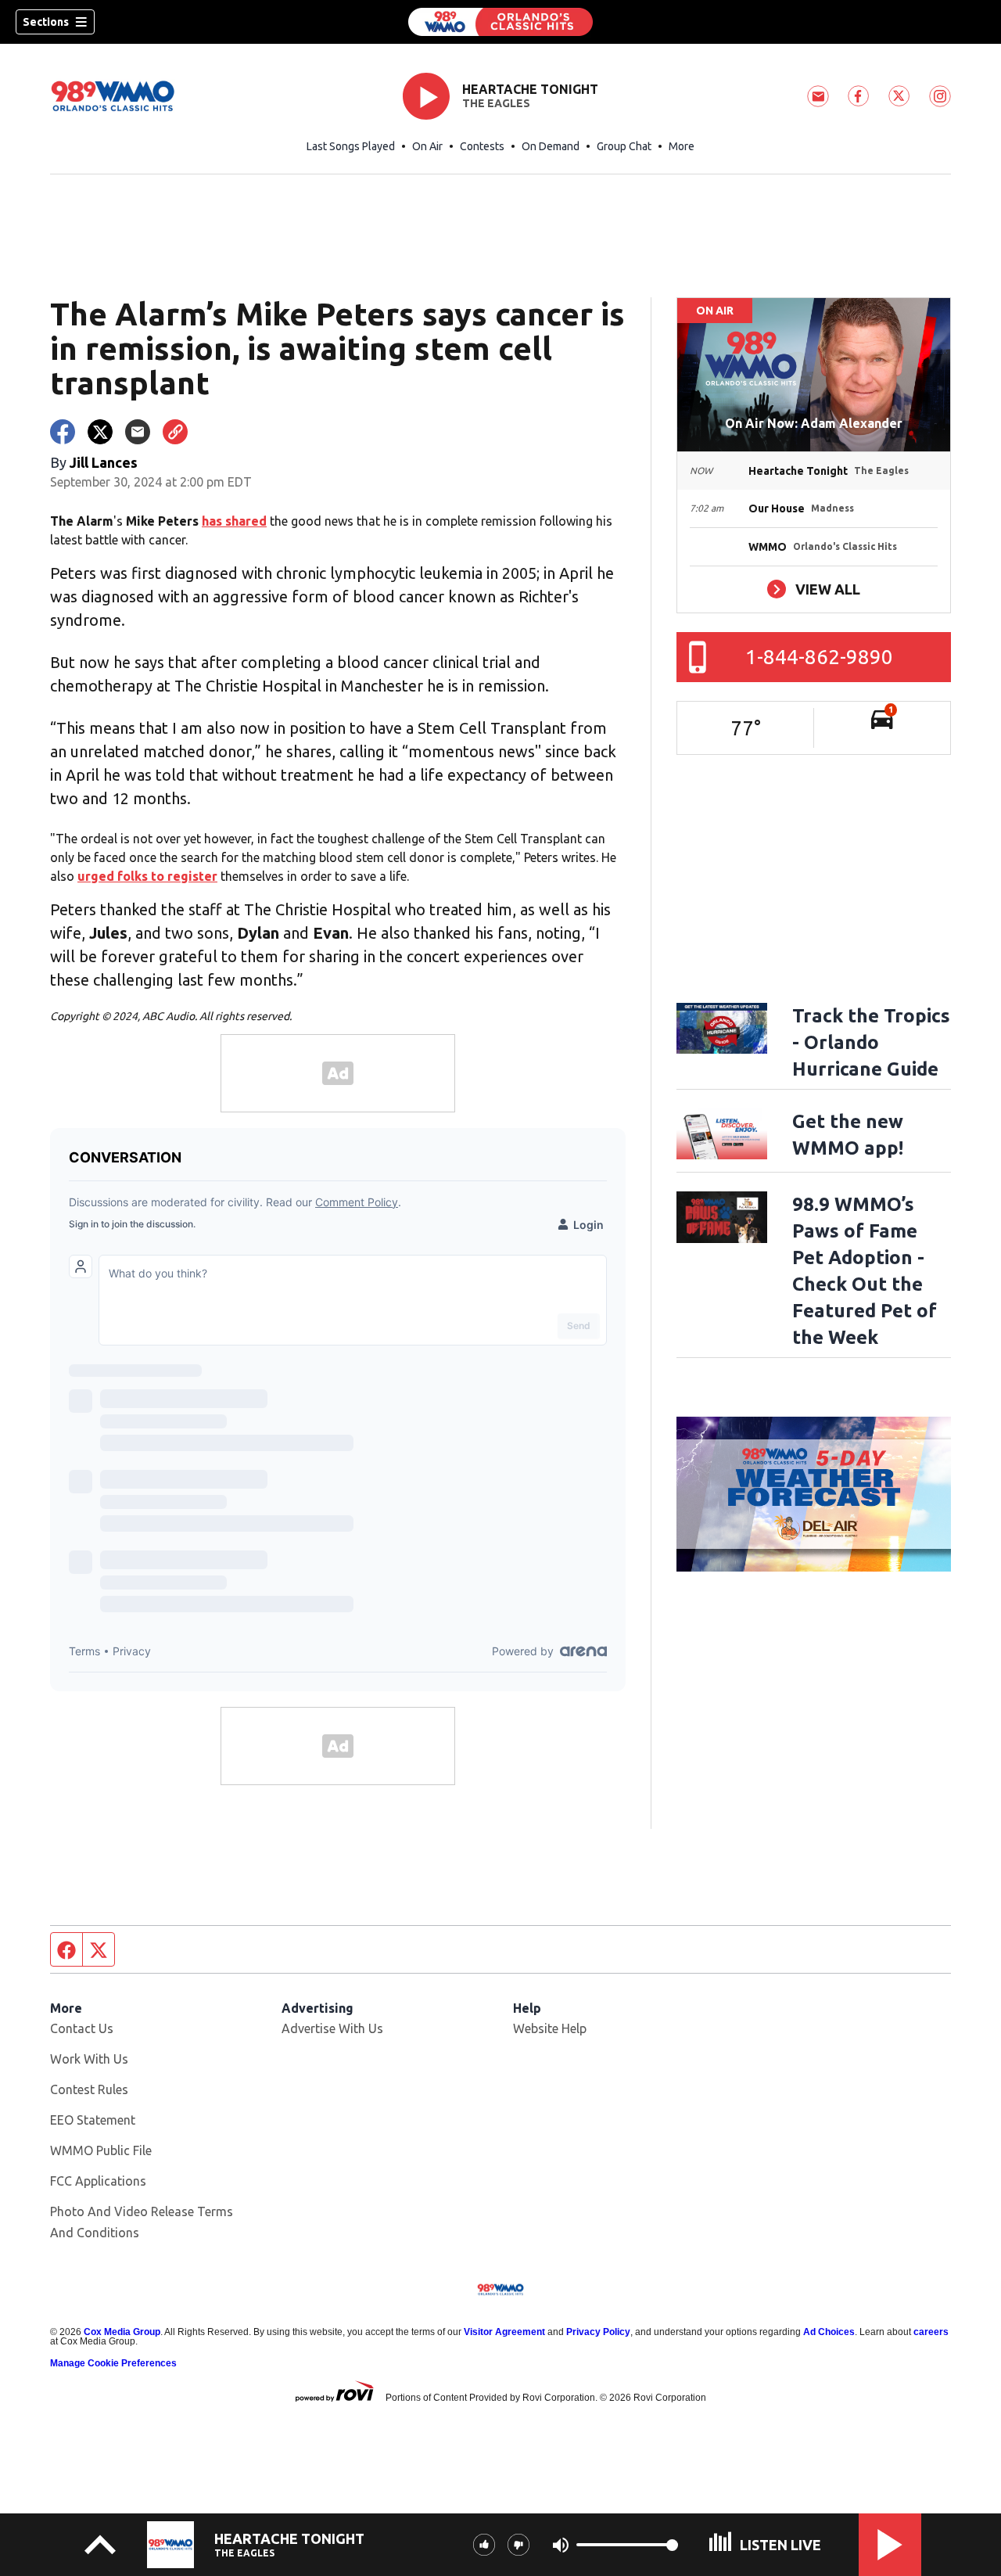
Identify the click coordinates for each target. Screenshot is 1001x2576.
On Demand (551, 146)
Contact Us (82, 2028)
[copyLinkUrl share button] (175, 432)
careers (931, 2332)
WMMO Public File (101, 2150)
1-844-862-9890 (819, 657)
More (682, 146)
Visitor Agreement (504, 2332)
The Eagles (496, 103)
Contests (482, 146)
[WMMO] (500, 22)
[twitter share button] (100, 432)
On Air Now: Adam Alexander (814, 423)
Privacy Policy (598, 2332)
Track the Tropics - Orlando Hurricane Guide (871, 1042)
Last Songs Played (351, 146)
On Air (427, 146)
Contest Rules (89, 2089)
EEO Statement (93, 2120)
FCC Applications (98, 2181)
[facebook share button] (63, 432)
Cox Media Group (122, 2332)
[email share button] (138, 432)
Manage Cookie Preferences (113, 2363)
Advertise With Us (332, 2028)
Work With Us (89, 2059)
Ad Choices (829, 2332)
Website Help (550, 2028)
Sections (46, 22)
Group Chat (624, 146)
